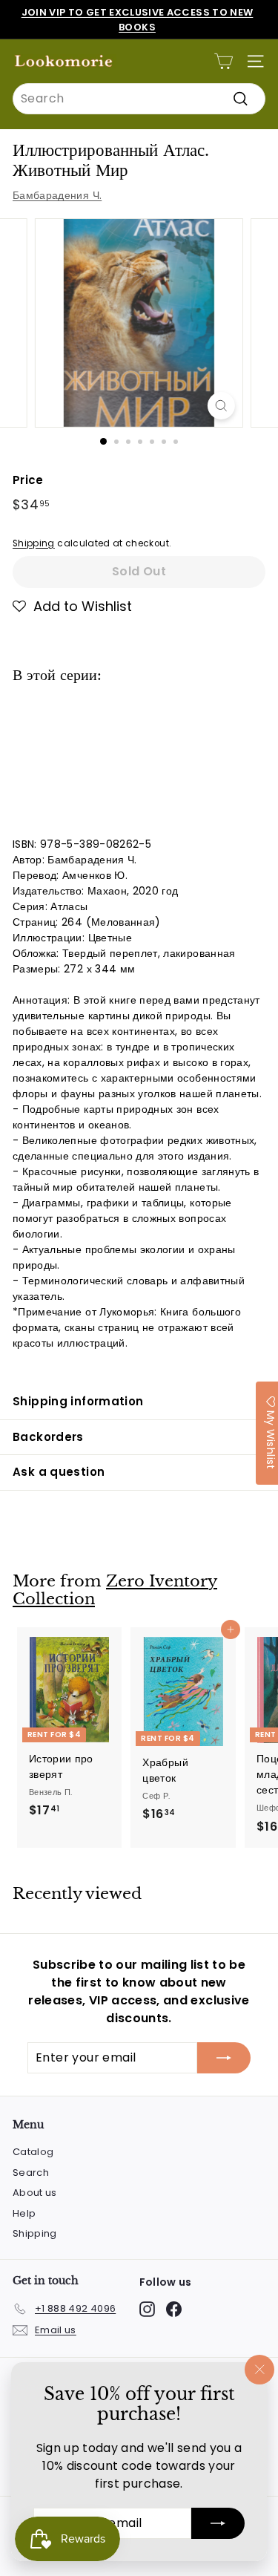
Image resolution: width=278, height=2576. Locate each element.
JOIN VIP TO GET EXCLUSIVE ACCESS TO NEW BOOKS (138, 20)
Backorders (48, 1437)
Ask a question (59, 1472)
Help (24, 2213)
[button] (72, 607)
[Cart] (224, 61)
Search (31, 2173)
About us (35, 2193)
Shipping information (78, 1401)
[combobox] (139, 99)
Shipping (34, 543)
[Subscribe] (218, 2523)
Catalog (33, 2152)
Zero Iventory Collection (115, 1591)
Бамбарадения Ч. (57, 195)
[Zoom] (221, 406)
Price (28, 480)
